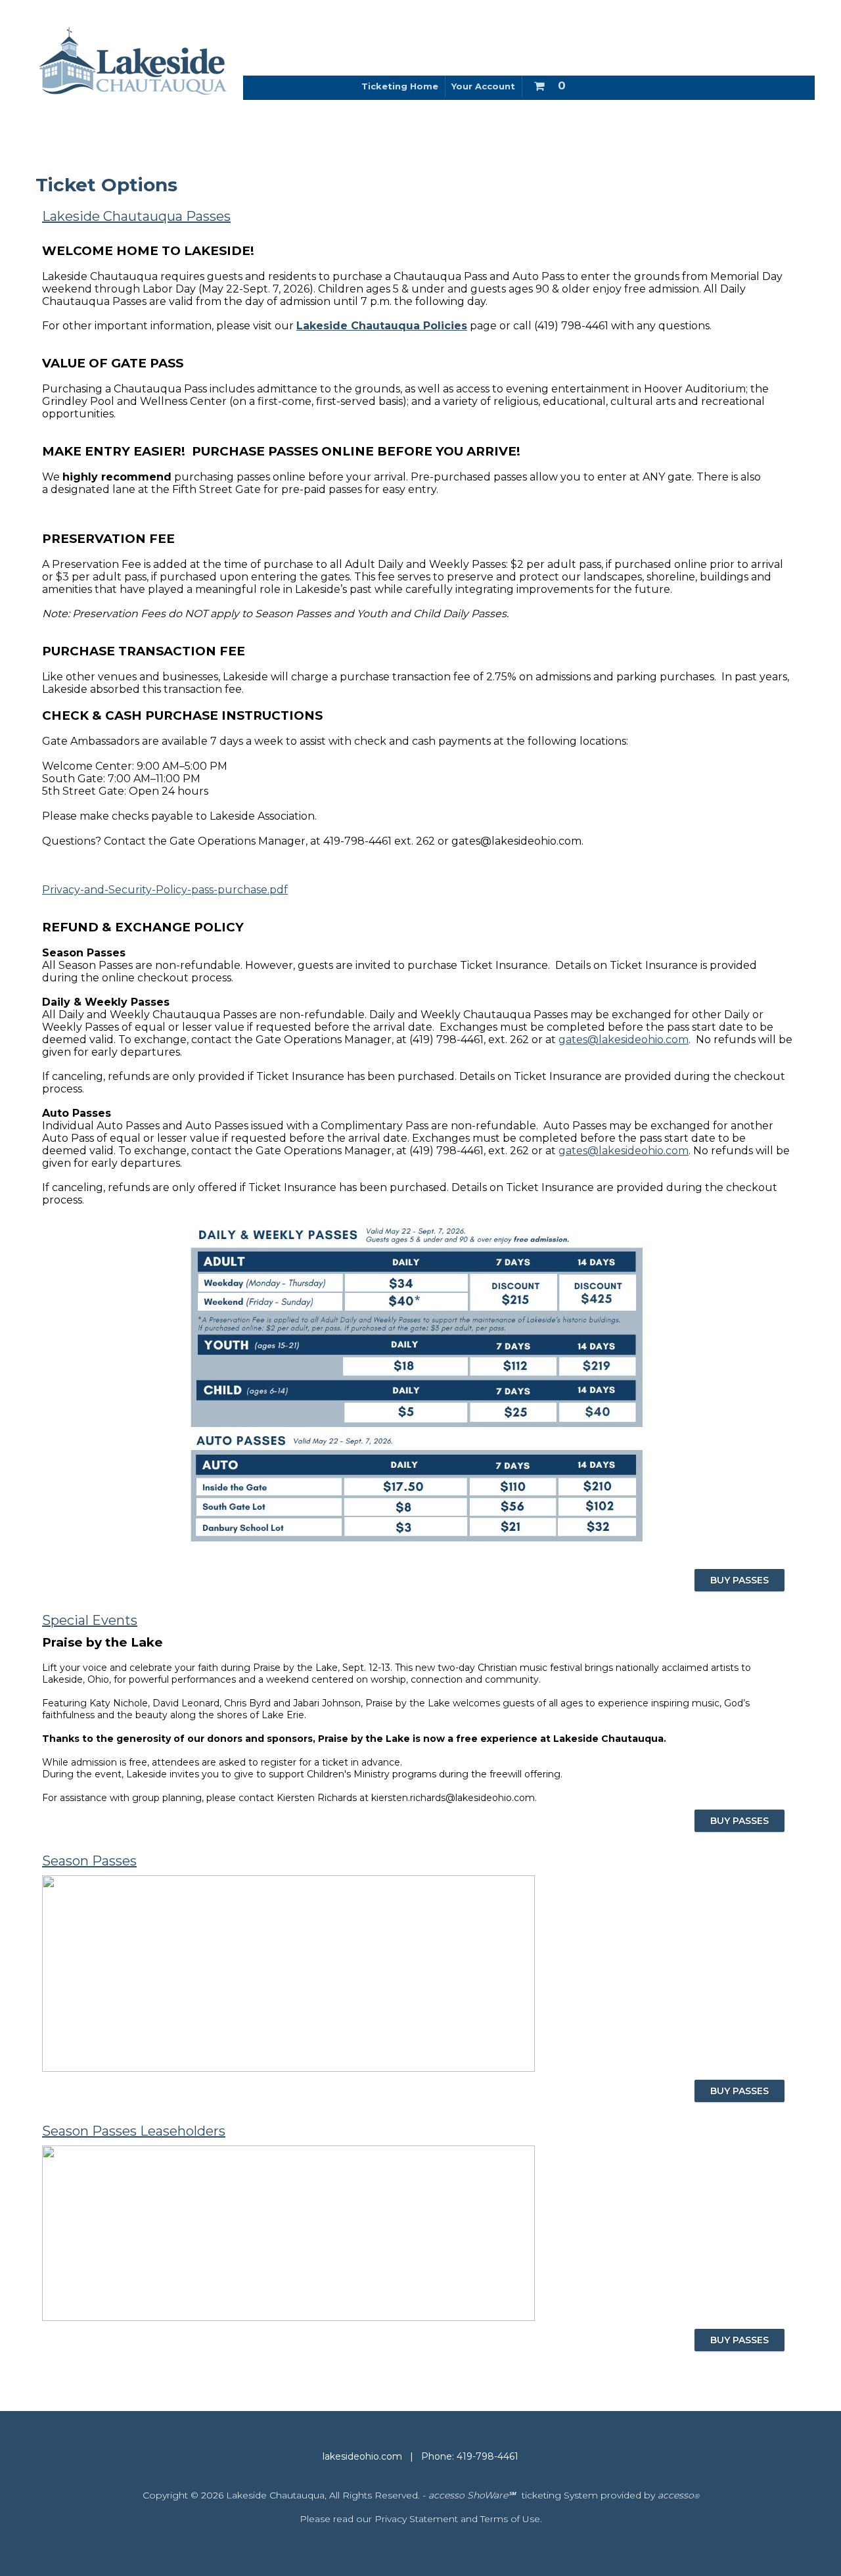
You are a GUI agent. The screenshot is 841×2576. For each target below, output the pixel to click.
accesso (678, 2495)
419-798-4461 (488, 2456)
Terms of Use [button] (510, 2519)
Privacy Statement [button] (416, 2519)
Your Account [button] (483, 86)
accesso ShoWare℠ (472, 2495)
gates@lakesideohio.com (624, 1040)
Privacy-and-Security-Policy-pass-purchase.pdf (165, 890)
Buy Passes (739, 1821)
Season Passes (89, 1861)
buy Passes (739, 1580)
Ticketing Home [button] (400, 86)
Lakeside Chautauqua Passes (136, 216)
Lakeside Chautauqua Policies (382, 326)
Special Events (90, 1620)
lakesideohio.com (362, 2456)
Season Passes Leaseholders (134, 2131)
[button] (549, 83)
